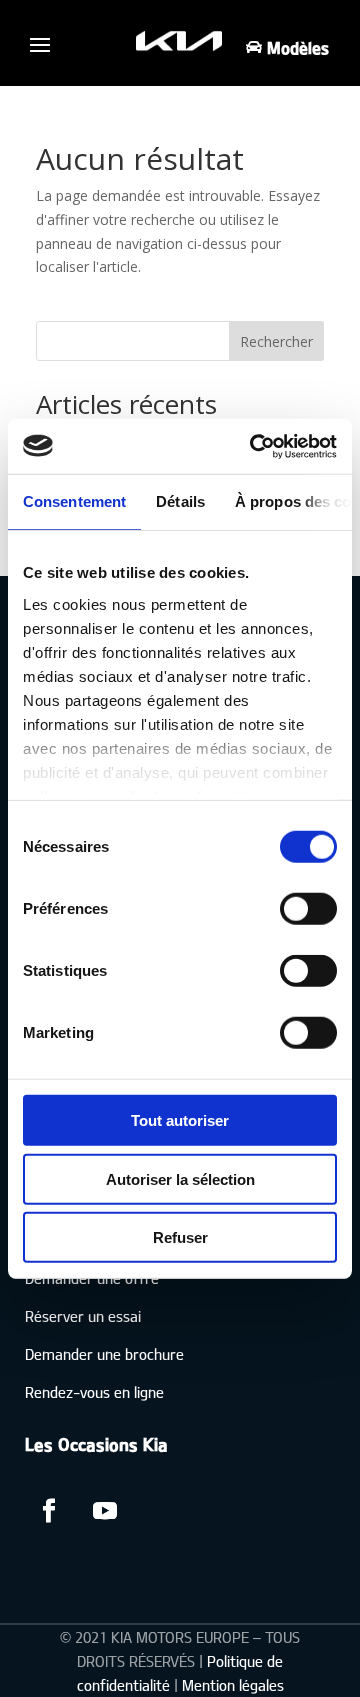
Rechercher (276, 341)
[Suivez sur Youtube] (105, 1511)
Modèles (298, 47)
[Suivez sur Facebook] (49, 1511)
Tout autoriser (180, 1120)
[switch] (308, 909)
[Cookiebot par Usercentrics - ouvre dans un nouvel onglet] (254, 446)
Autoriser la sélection (180, 1178)
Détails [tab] (180, 501)
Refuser (180, 1237)
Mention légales (233, 1684)
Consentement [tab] (74, 501)
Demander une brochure (104, 1353)
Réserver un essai (83, 1315)
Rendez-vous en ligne (94, 1391)
